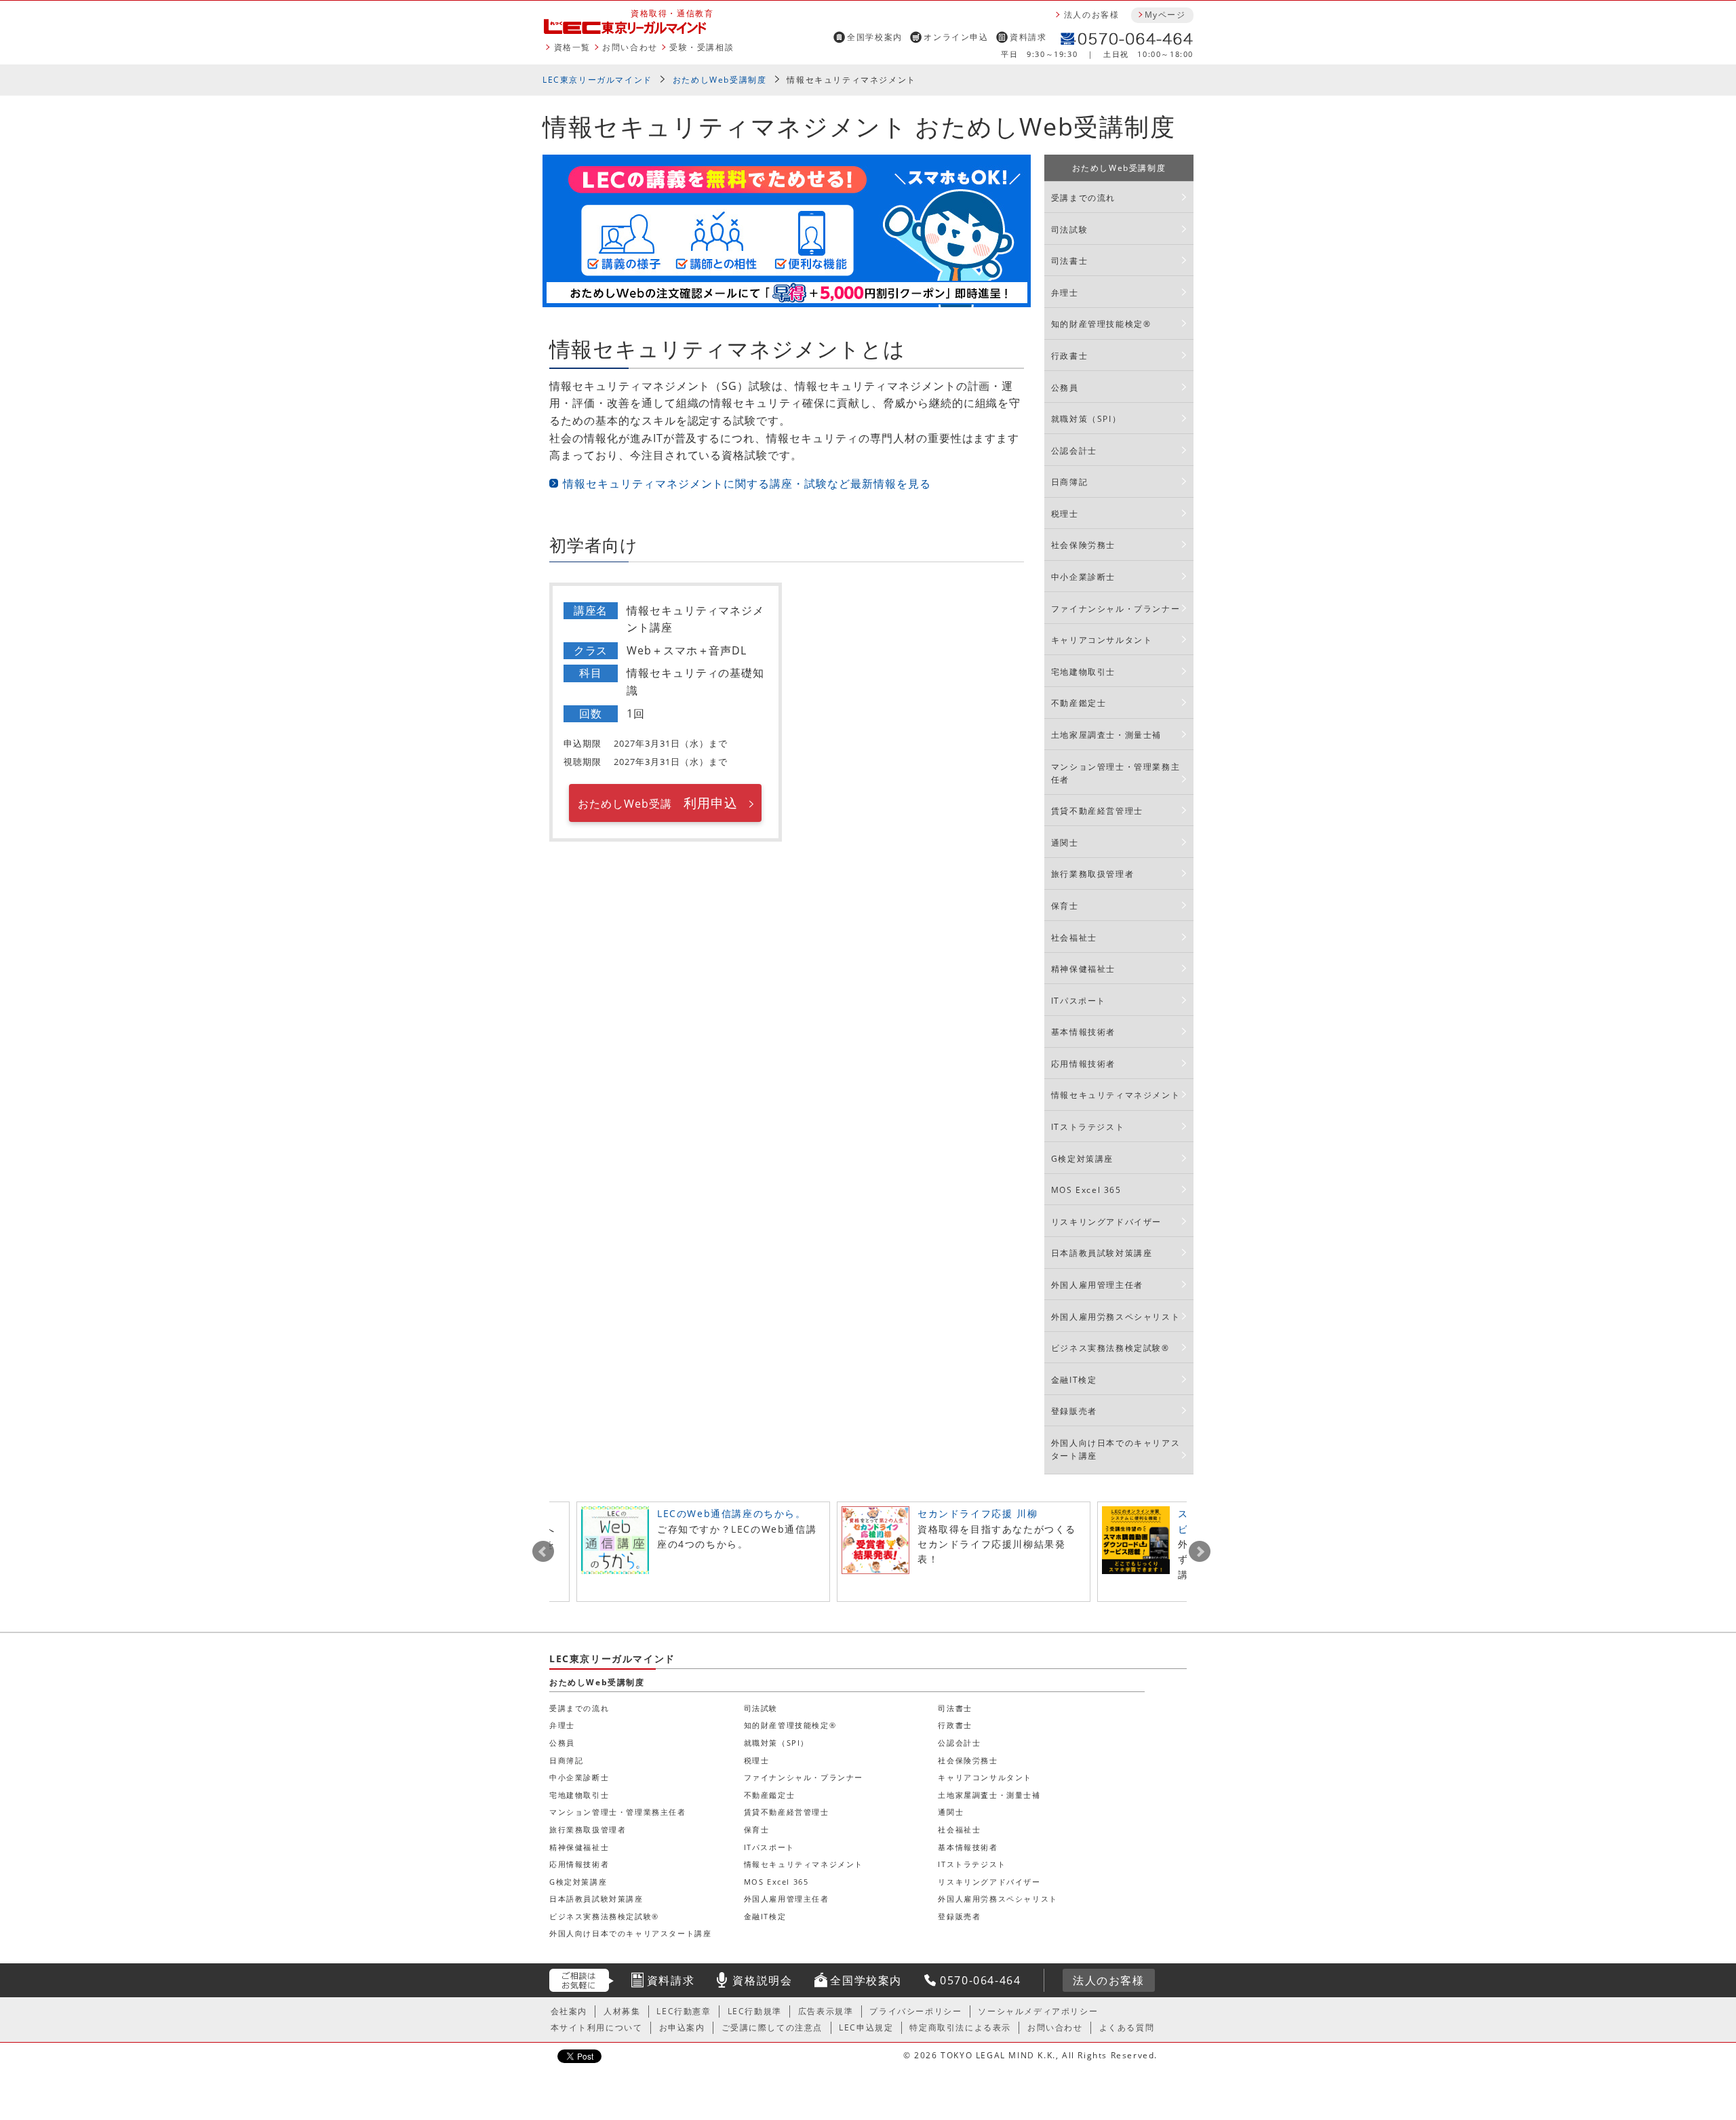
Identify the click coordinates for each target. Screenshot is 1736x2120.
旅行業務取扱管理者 (1092, 874)
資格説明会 (762, 1980)
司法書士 (1069, 261)
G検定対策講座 (1082, 1159)
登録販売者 (1074, 1411)
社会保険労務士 (1083, 545)
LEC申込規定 (866, 2027)
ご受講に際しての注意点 (772, 2027)
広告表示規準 (826, 2011)
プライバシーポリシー (915, 2011)
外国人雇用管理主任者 (1097, 1285)
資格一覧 (572, 47)
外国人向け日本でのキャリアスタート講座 (1116, 1449)
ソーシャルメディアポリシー (1038, 2011)
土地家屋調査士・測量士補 (1106, 735)
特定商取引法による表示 (960, 2027)
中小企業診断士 (1083, 577)
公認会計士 (1074, 451)
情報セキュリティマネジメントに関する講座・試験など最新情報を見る (747, 484)
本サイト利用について (597, 2027)
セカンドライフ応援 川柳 (978, 1513)
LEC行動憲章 (684, 2011)
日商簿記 (1069, 482)
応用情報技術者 (1083, 1064)
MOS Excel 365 (1086, 1190)
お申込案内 (682, 2027)
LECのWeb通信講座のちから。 (732, 1513)
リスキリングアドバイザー (1106, 1222)
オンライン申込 (956, 37)
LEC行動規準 (755, 2011)
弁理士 (1065, 293)
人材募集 (622, 2011)
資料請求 (1028, 37)
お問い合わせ (630, 47)
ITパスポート (1079, 1001)
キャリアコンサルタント (1102, 640)
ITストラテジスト (1088, 1127)
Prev (543, 1552)
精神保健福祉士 (1083, 969)
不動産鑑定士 (1079, 703)
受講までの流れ (1083, 198)
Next (1200, 1552)
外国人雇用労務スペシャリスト (1116, 1317)
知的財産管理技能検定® (1101, 324)
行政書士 (1069, 356)
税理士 (1065, 514)
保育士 (1065, 906)
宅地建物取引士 (1083, 672)
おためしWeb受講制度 (720, 80)
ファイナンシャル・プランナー (1116, 609)
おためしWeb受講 (657, 803)
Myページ (1165, 15)
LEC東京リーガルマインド (597, 80)
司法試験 (1069, 230)
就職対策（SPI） (1086, 419)
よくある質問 (1127, 2027)
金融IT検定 (1074, 1380)
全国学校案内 (875, 37)
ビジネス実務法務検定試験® (1110, 1348)
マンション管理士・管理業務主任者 (1116, 773)
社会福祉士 (1074, 938)
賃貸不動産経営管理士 (1097, 811)
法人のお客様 (1092, 15)
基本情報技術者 (1083, 1032)
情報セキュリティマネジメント (1116, 1095)
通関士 (1065, 843)
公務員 (1065, 388)
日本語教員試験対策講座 (1102, 1253)
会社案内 (569, 2011)
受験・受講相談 (702, 47)
